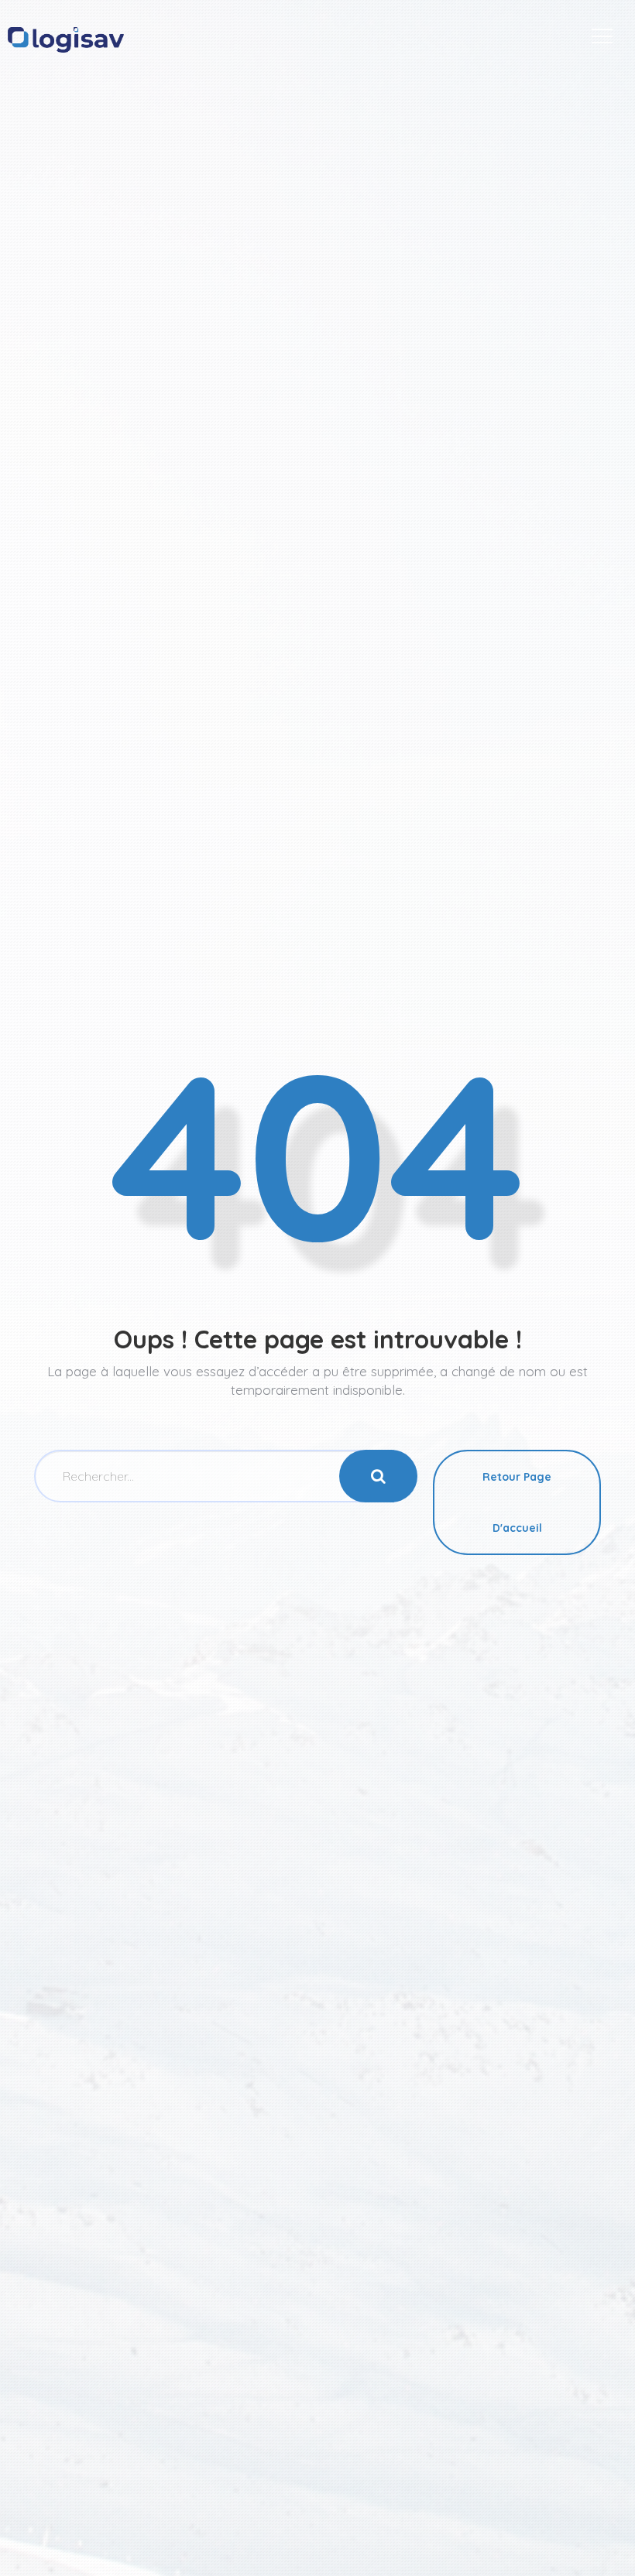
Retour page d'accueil (517, 1502)
